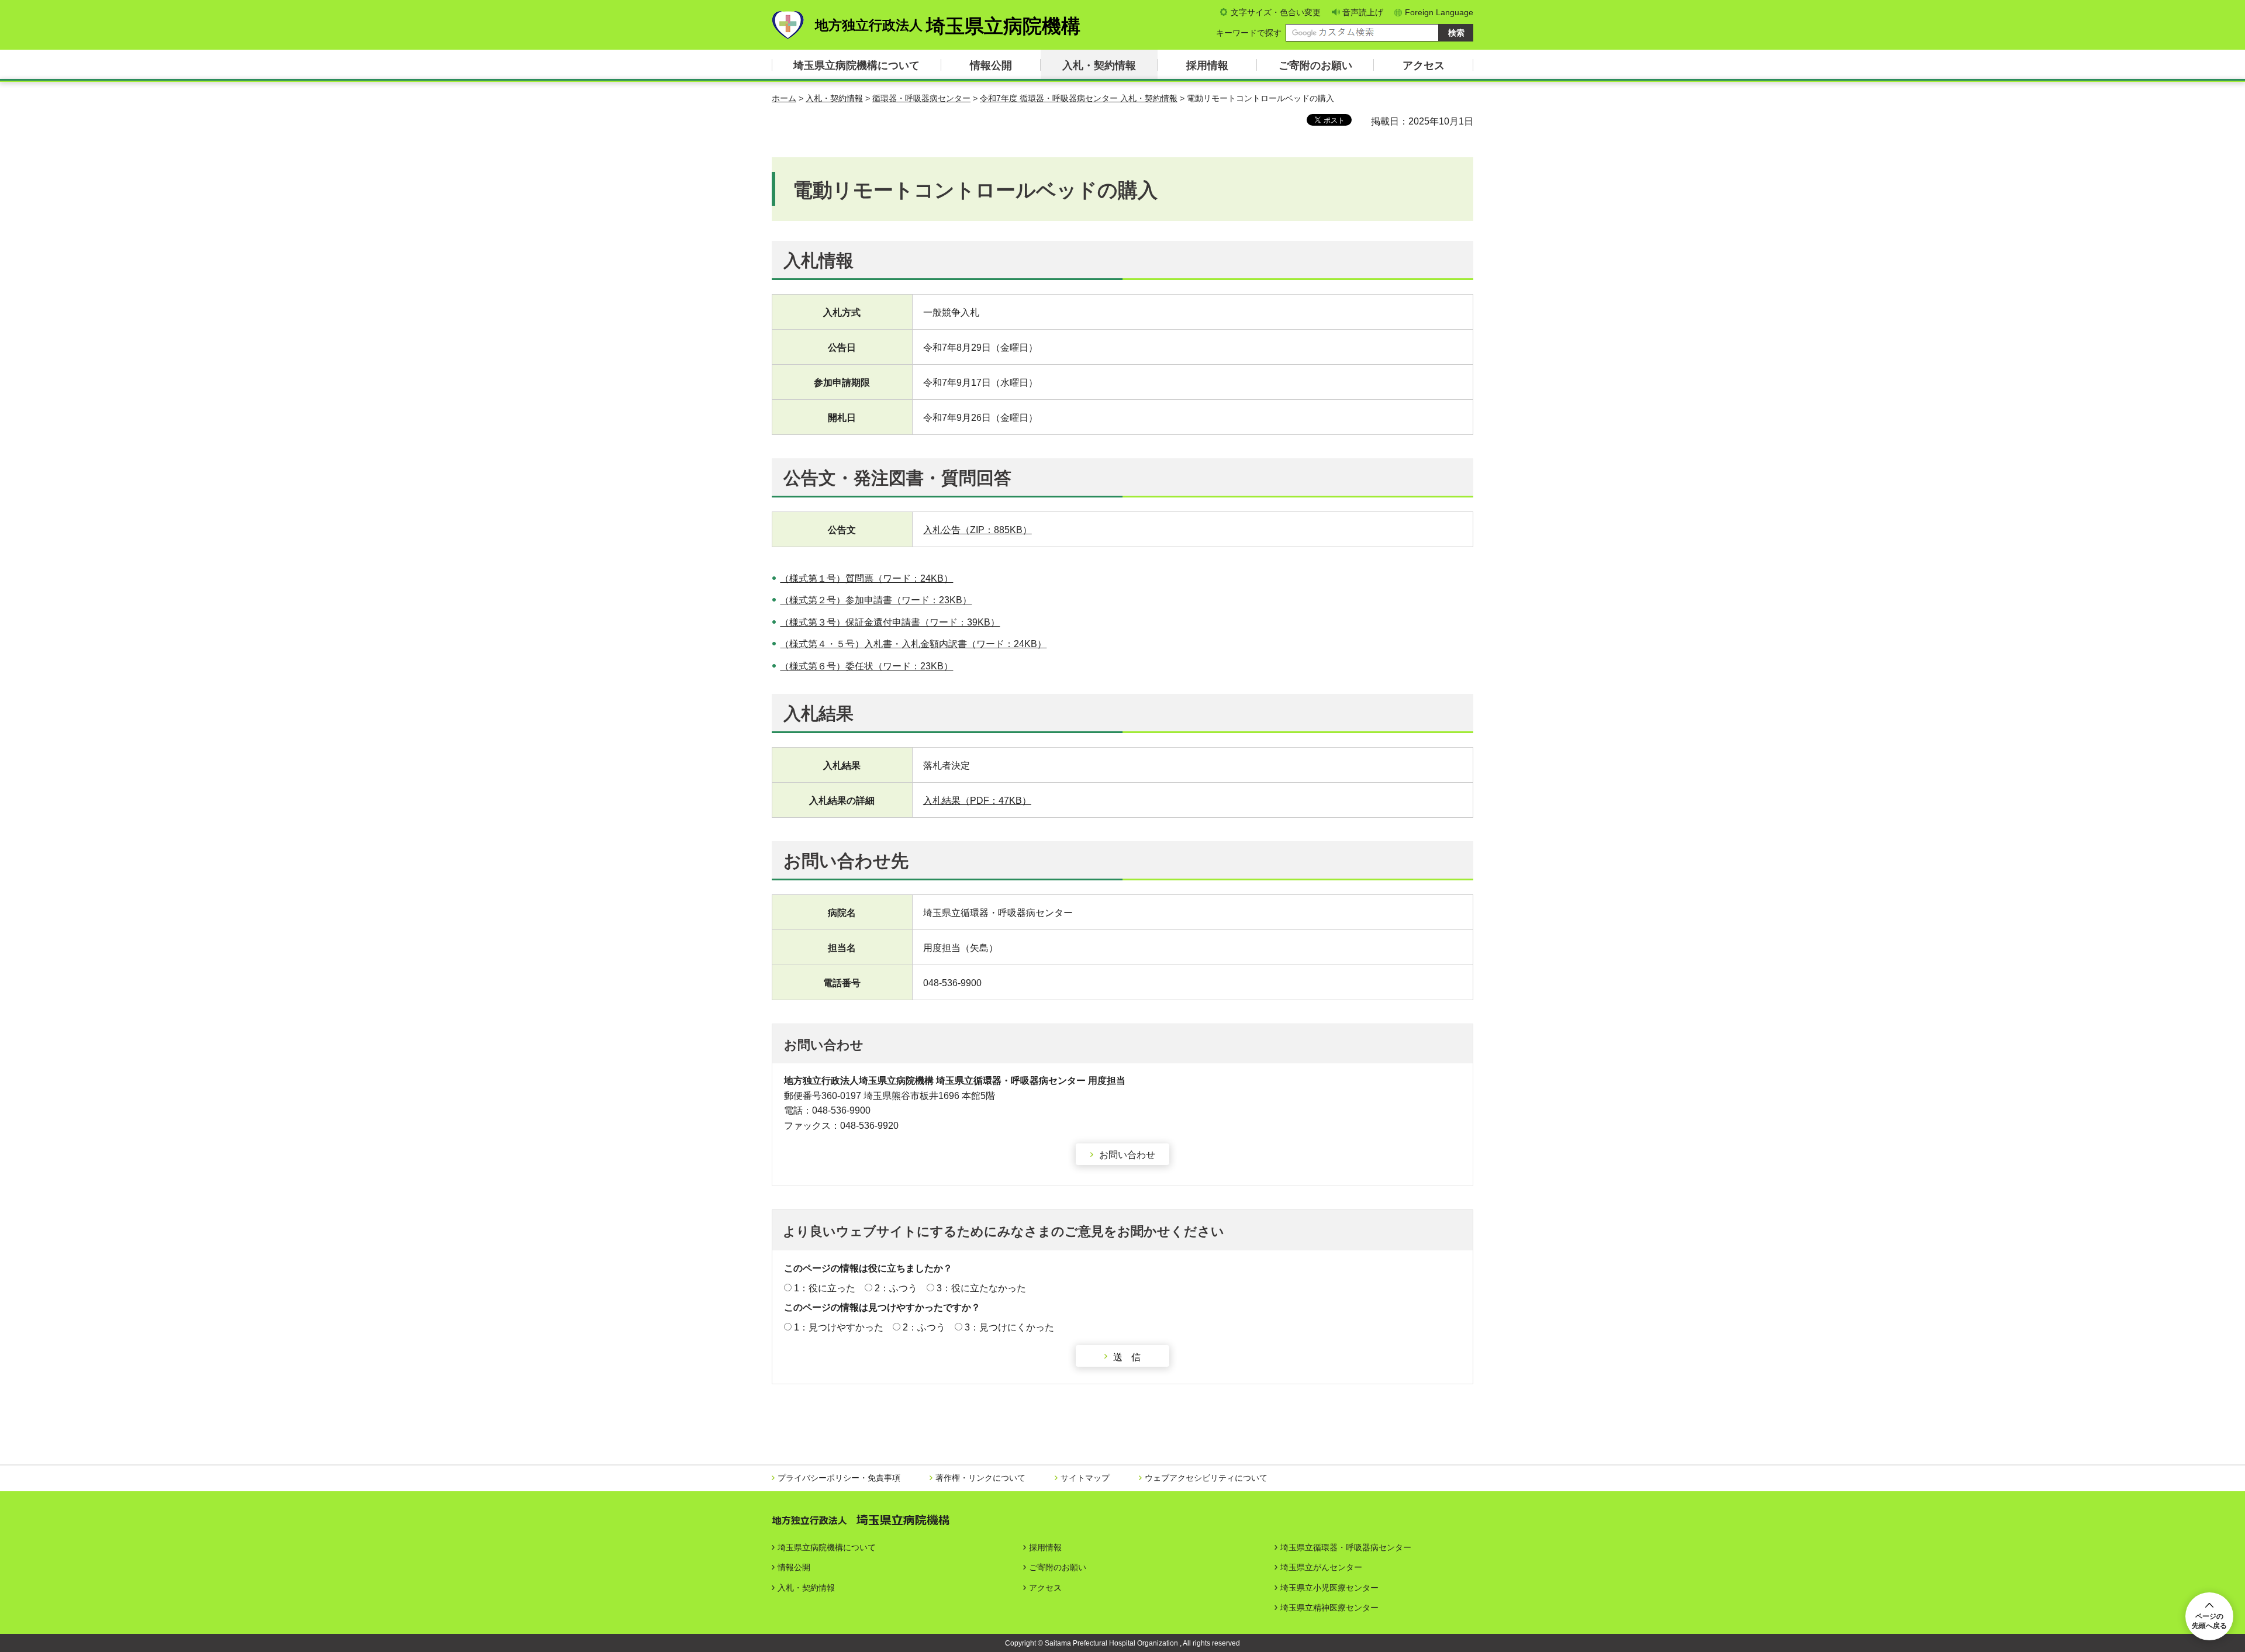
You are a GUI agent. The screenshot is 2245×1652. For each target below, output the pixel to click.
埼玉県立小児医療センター (1329, 1588)
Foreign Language (1439, 12)
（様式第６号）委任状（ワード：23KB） (866, 666)
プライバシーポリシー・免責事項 (839, 1478)
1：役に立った (825, 1288)
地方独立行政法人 (948, 26)
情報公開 (991, 65)
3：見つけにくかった (1009, 1327)
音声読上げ (1363, 12)
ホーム (784, 98)
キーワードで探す (1249, 33)
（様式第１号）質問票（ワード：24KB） (866, 578)
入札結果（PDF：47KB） (977, 801)
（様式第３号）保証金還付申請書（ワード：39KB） (890, 622)
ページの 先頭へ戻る (2209, 1621)
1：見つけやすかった (839, 1327)
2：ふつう (896, 1288)
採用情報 (1207, 65)
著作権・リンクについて (980, 1478)
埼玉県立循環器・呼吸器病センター (1346, 1547)
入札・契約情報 (1099, 65)
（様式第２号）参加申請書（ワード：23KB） (876, 600)
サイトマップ (1085, 1478)
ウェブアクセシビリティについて (1206, 1478)
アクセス (1424, 65)
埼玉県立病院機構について (856, 65)
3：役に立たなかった (981, 1288)
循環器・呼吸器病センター (921, 98)
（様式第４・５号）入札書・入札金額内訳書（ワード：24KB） (913, 644)
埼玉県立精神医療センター (1329, 1608)
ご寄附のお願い (1315, 65)
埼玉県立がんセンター (1321, 1567)
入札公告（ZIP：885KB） (978, 530)
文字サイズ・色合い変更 (1276, 12)
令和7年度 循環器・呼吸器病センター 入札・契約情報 (1079, 98)
